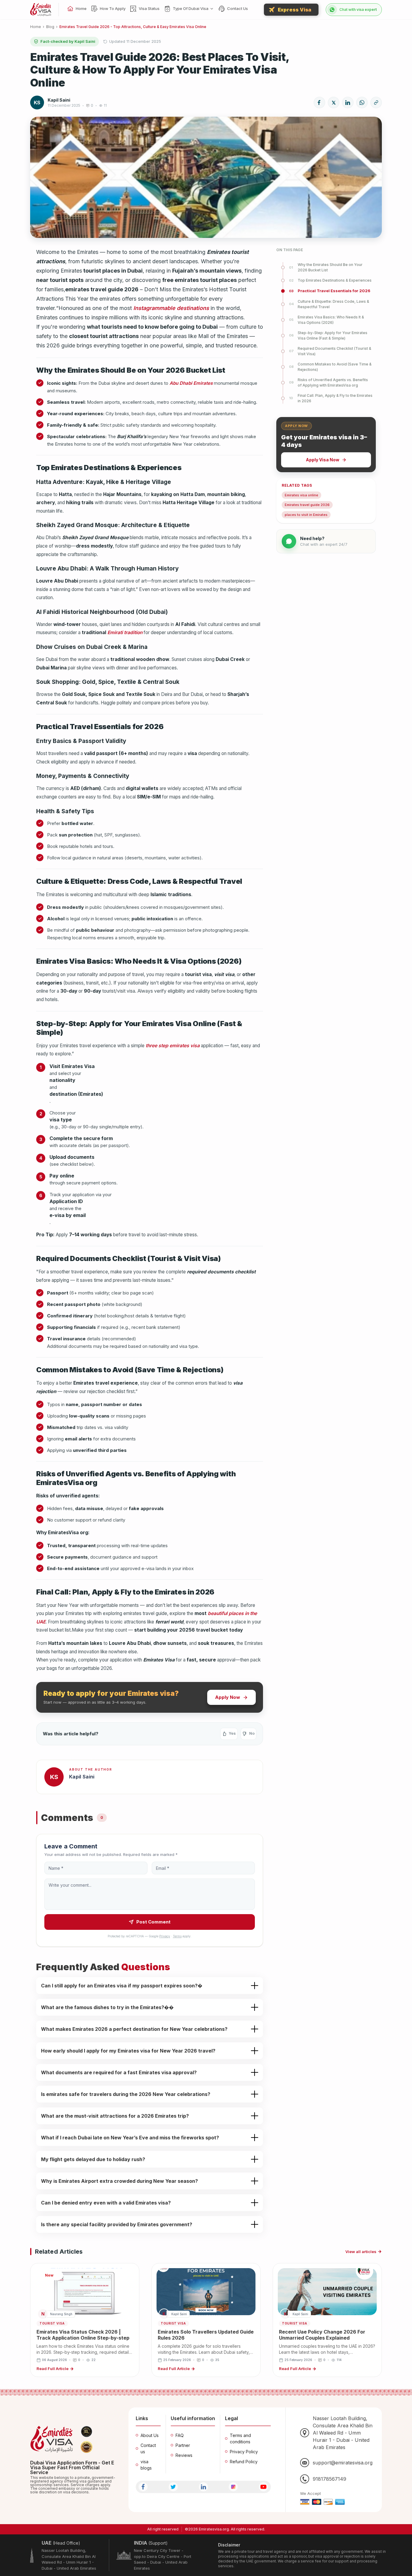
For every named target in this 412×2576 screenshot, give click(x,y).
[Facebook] (143, 2487)
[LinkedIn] (203, 2487)
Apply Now (228, 1697)
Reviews (184, 2455)
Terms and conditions (240, 2439)
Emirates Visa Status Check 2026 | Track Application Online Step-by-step (83, 2335)
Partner (183, 2445)
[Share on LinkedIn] (348, 103)
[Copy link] (376, 103)
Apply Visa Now (323, 460)
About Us (150, 2435)
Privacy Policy (244, 2452)
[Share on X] (334, 103)
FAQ (180, 2435)
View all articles (361, 2252)
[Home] (41, 10)
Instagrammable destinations (171, 308)
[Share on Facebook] (319, 103)
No (252, 1733)
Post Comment (153, 1922)
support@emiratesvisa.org (343, 2463)
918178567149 (330, 2479)
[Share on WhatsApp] (362, 103)
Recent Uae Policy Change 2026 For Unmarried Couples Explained (322, 2335)
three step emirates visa (173, 1046)
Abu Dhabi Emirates (191, 383)
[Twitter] (173, 2487)
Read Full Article (52, 2369)
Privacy (165, 1936)
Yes (232, 1733)
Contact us (148, 2448)
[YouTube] (263, 2487)
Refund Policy (244, 2462)
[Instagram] (233, 2487)
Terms (177, 1936)
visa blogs (146, 2465)
